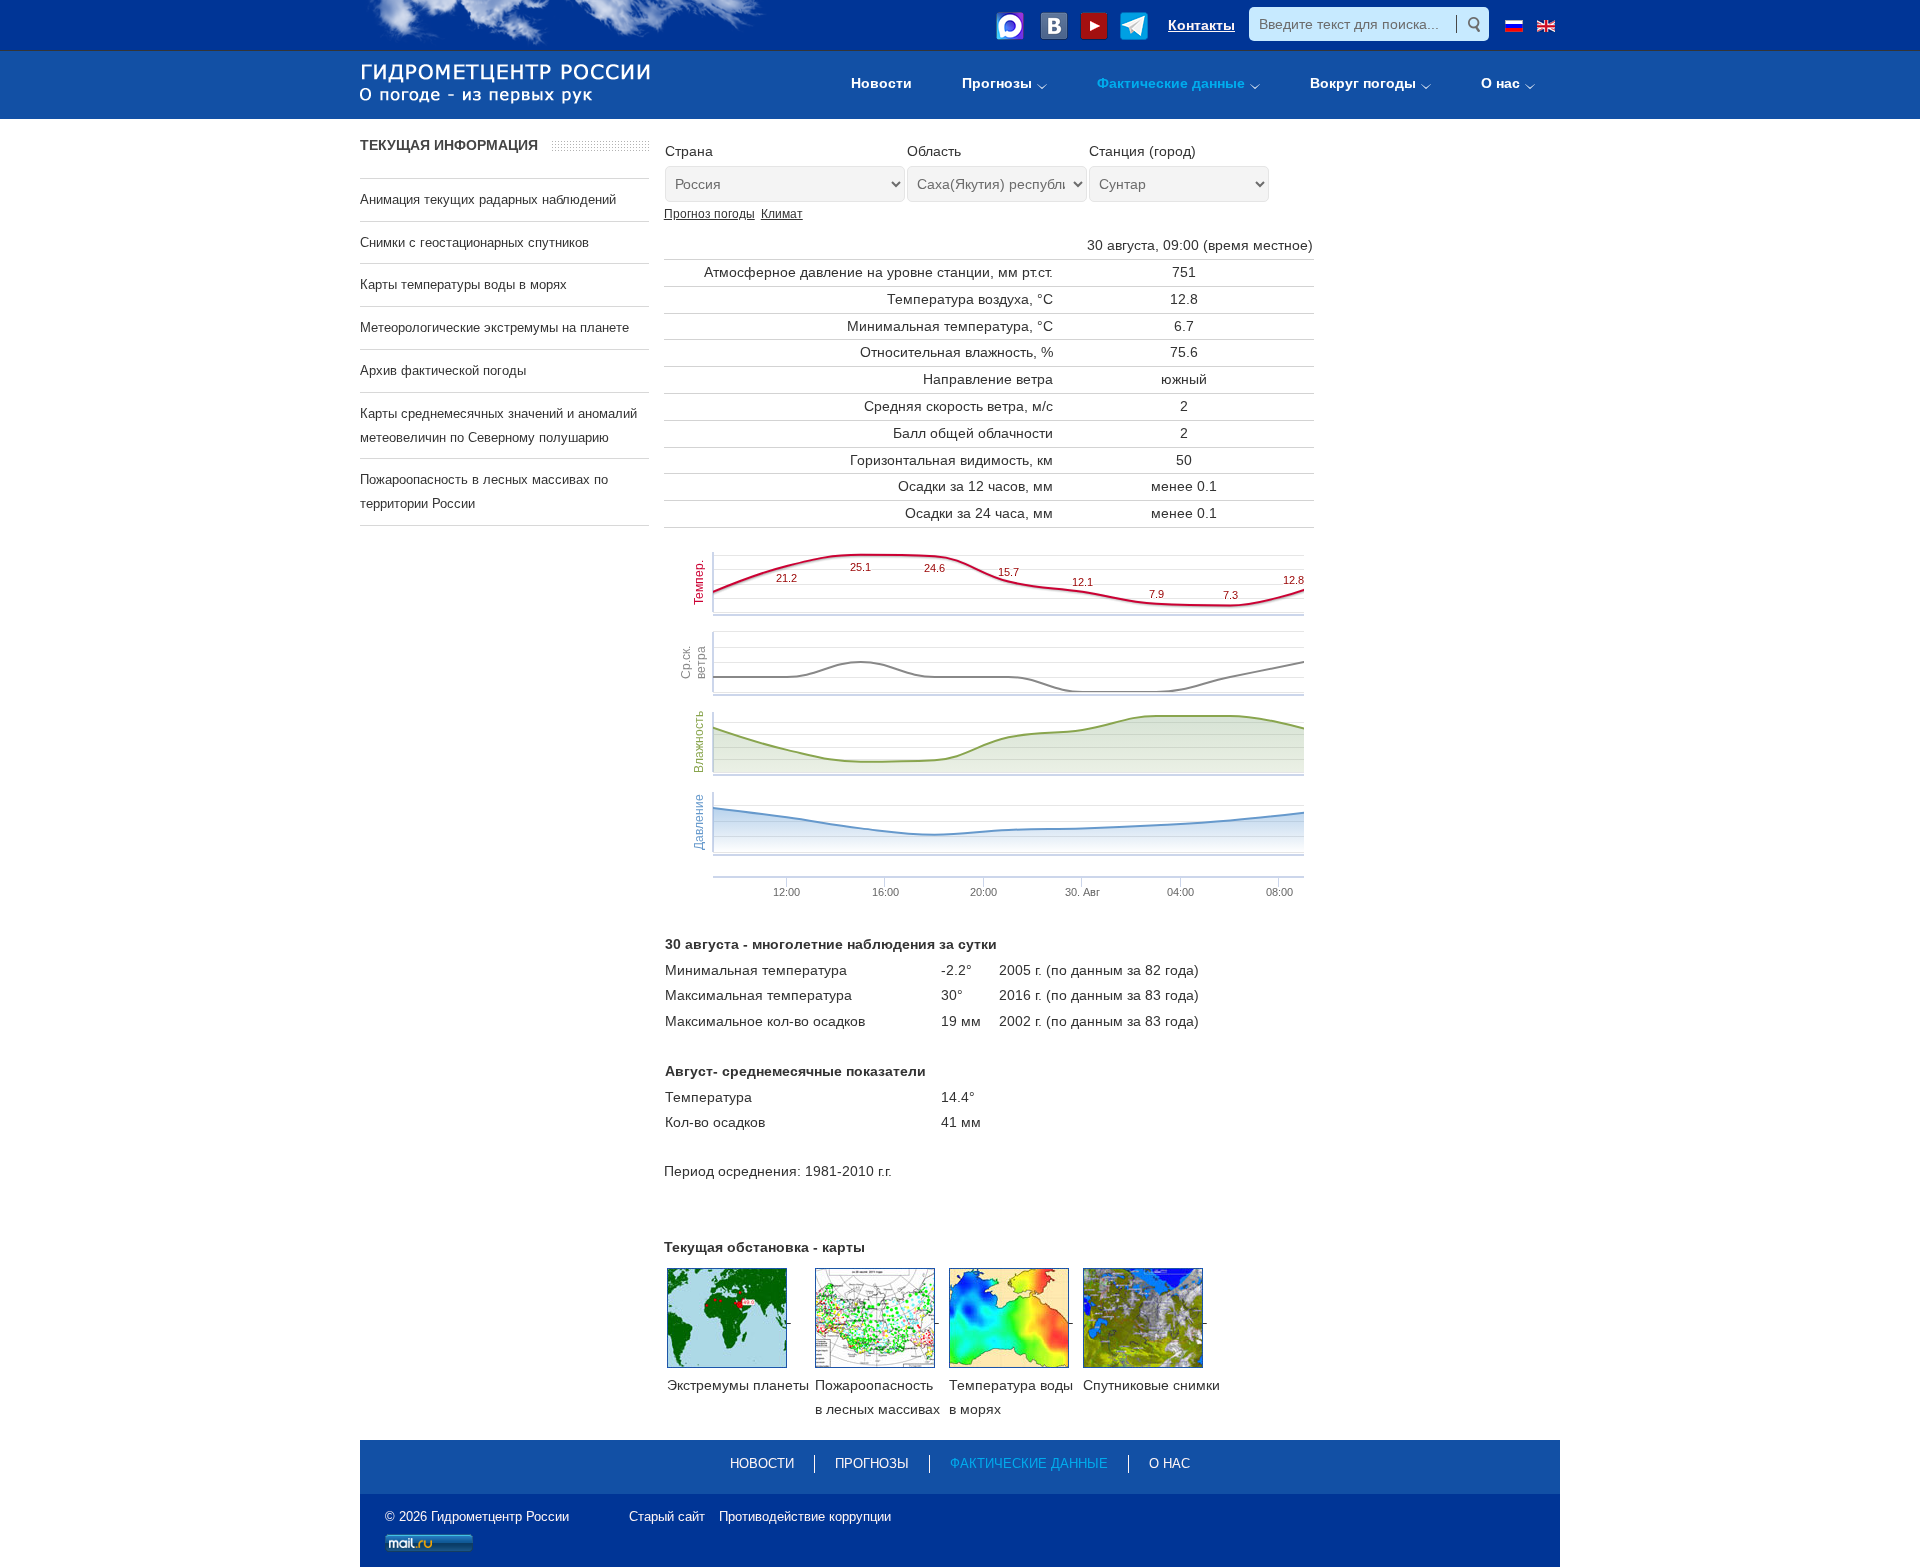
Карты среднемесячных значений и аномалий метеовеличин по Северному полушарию (498, 425)
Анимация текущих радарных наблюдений (488, 199)
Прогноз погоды (709, 214)
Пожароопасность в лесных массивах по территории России (484, 491)
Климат (782, 214)
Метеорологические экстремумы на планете (494, 327)
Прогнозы (872, 1463)
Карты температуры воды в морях (463, 284)
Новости (762, 1463)
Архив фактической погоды (443, 370)
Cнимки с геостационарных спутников (474, 242)
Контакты (1201, 25)
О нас (1169, 1463)
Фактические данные (1029, 1463)
